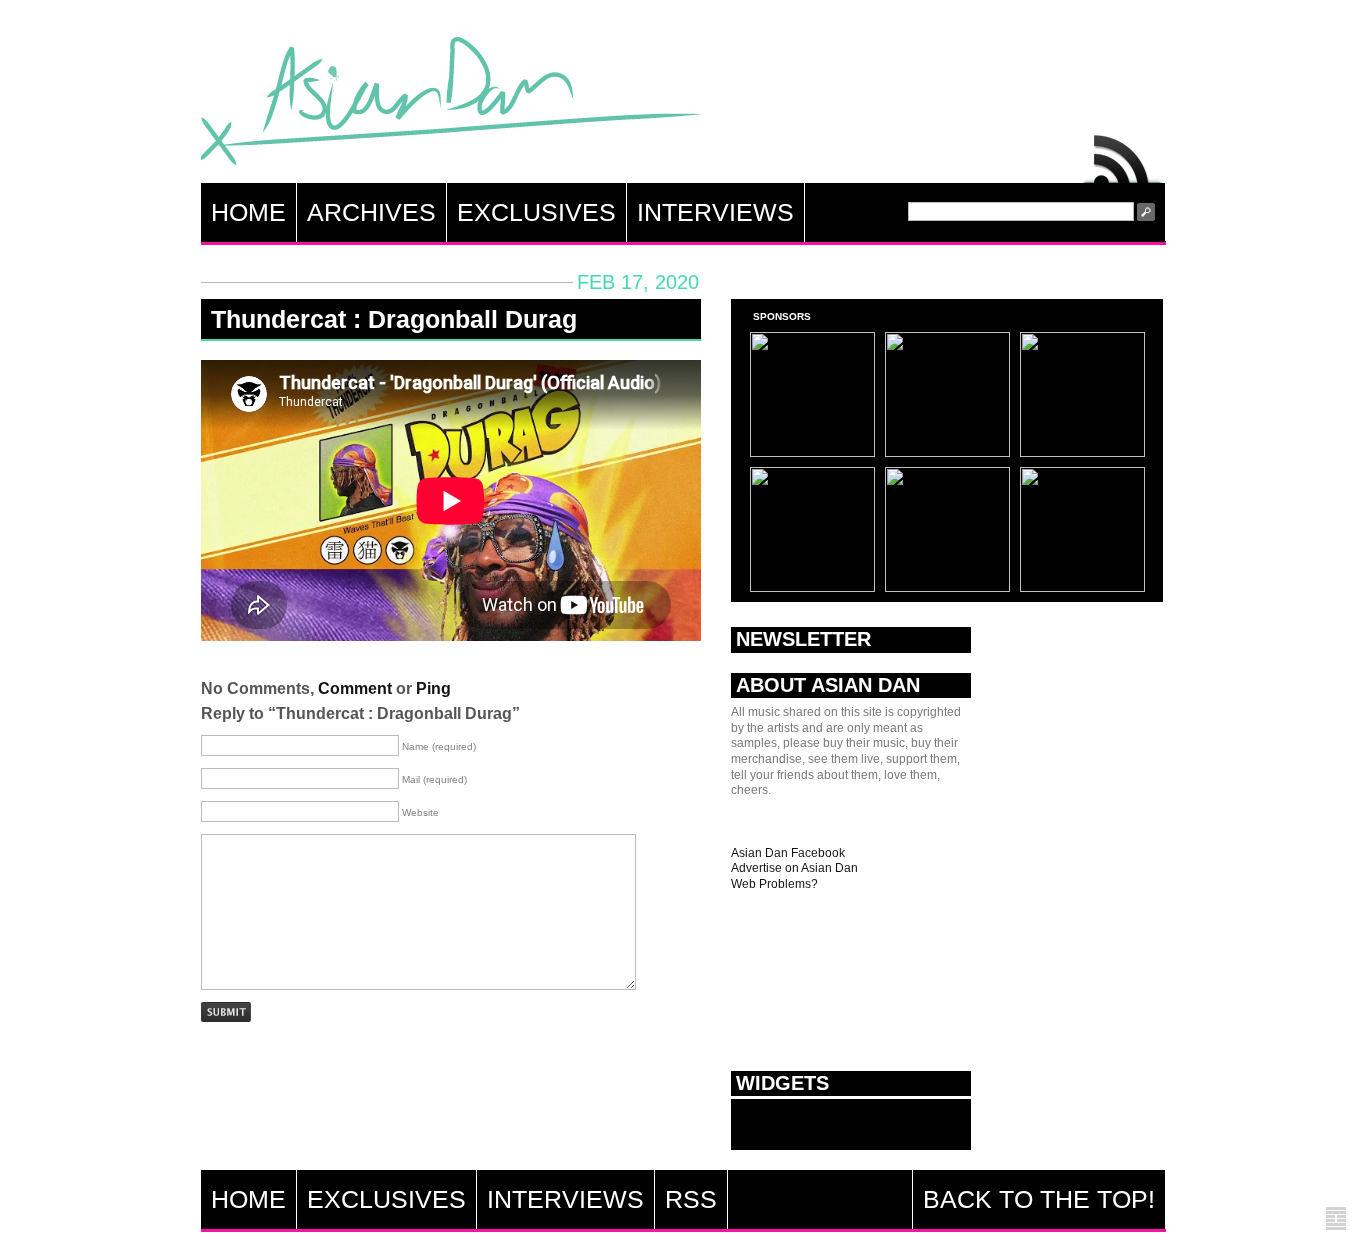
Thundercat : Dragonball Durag (394, 319)
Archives (371, 212)
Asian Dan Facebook (788, 853)
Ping (433, 688)
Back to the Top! (1039, 1199)
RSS (1123, 154)
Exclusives (536, 212)
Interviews (715, 212)
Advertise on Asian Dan (794, 868)
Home (248, 212)
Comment (355, 688)
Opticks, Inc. (1336, 1219)
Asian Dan (451, 105)
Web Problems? (774, 884)
